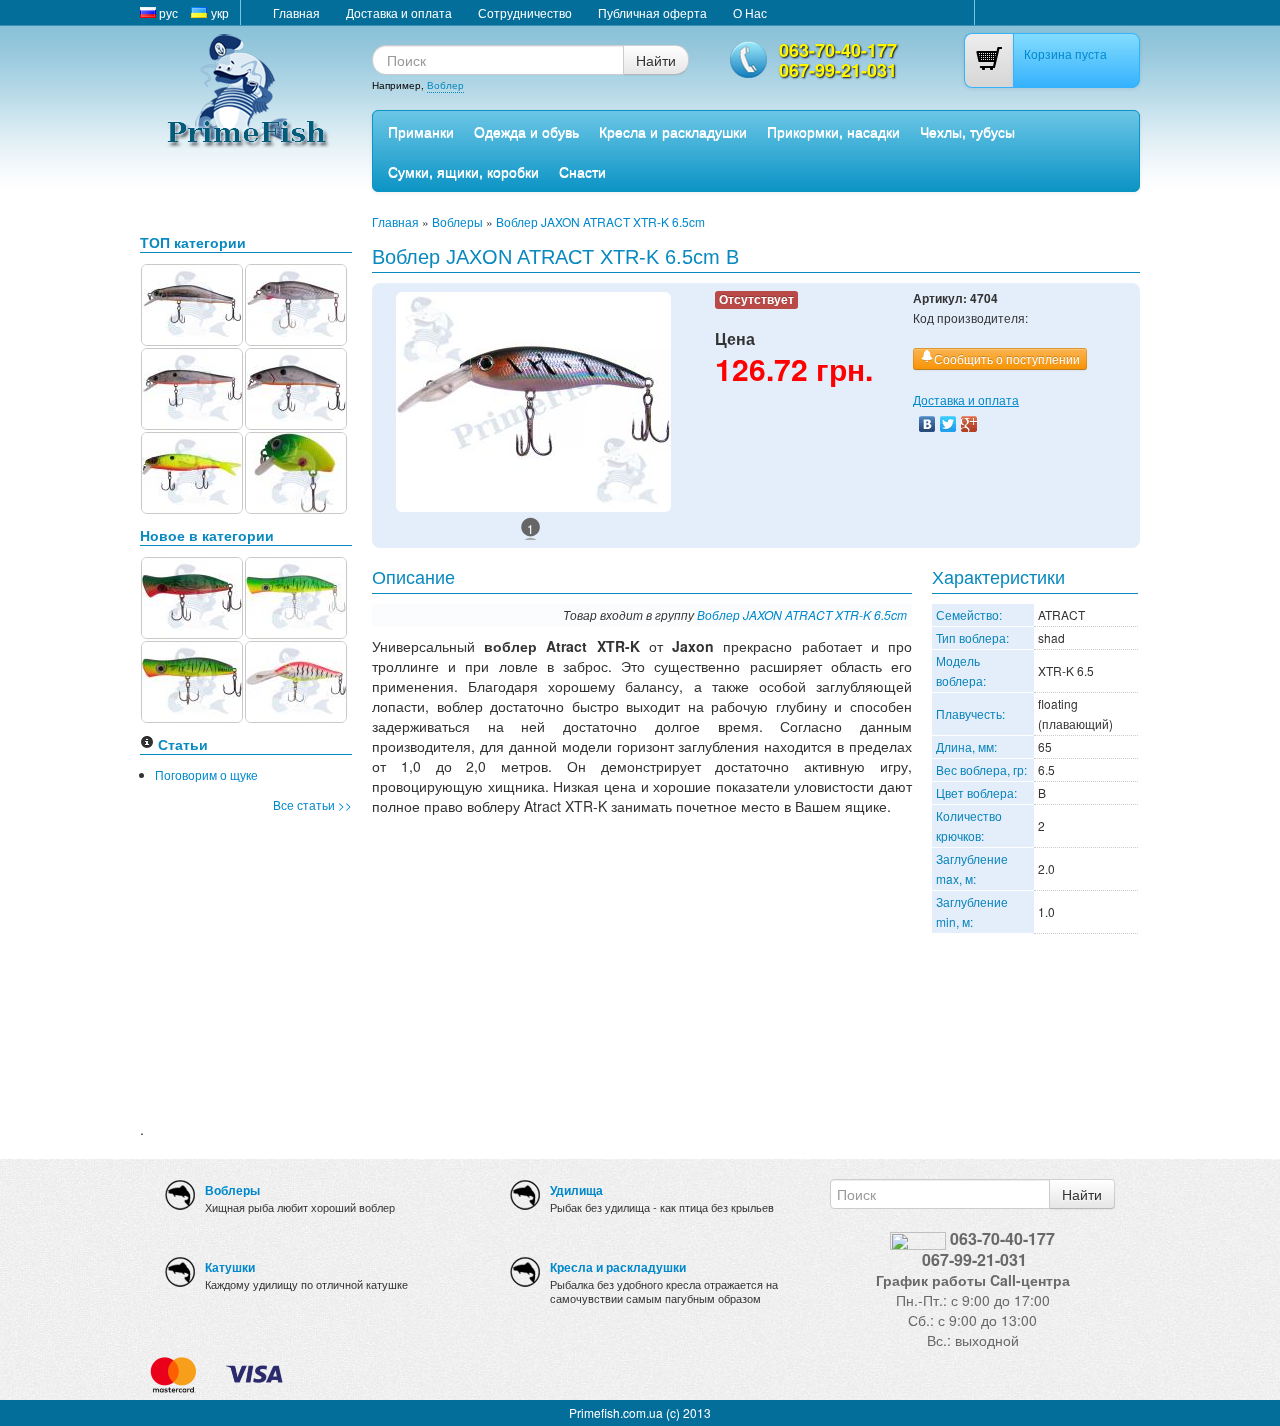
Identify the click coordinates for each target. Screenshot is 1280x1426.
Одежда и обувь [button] (526, 131)
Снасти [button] (582, 171)
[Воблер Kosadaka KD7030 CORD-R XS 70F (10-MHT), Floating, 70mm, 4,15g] (192, 470)
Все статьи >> (312, 804)
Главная (296, 12)
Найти (656, 60)
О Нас (750, 12)
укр (218, 12)
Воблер (445, 85)
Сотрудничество (525, 12)
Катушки (230, 1267)
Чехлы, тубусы (967, 131)
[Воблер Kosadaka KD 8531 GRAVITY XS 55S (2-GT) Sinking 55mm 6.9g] (296, 386)
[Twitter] (948, 424)
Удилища (576, 1190)
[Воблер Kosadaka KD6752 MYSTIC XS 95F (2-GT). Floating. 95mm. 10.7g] (192, 386)
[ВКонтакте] (927, 424)
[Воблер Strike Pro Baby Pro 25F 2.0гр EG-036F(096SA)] (296, 470)
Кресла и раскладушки (673, 131)
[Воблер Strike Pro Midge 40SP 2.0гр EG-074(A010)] (296, 302)
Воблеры (457, 221)
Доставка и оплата (399, 12)
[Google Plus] (969, 424)
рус (167, 12)
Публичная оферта (652, 12)
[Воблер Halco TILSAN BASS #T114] (296, 679)
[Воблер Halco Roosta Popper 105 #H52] (192, 679)
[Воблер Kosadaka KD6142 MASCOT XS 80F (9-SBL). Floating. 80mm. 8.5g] (192, 302)
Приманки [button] (421, 131)
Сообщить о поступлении (1007, 358)
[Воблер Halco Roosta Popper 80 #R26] (192, 595)
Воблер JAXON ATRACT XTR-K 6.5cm (600, 221)
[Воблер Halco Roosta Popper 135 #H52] (296, 595)
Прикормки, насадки (833, 131)
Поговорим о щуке (206, 774)
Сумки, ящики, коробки (463, 171)
